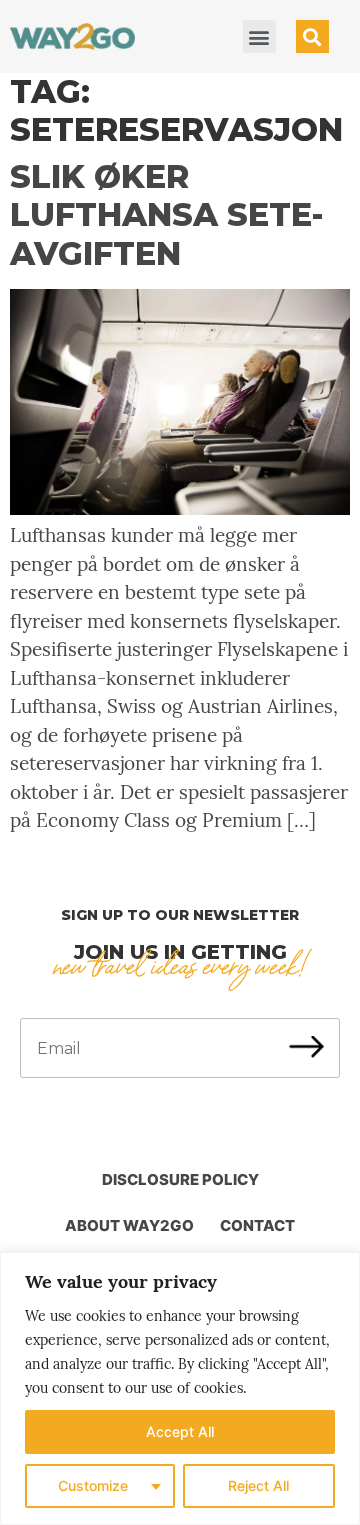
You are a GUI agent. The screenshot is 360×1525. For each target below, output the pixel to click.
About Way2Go (129, 1225)
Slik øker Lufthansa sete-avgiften (167, 215)
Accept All (180, 1431)
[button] (259, 36)
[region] (180, 1388)
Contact (257, 1225)
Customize (93, 1485)
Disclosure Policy (180, 1179)
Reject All (258, 1485)
